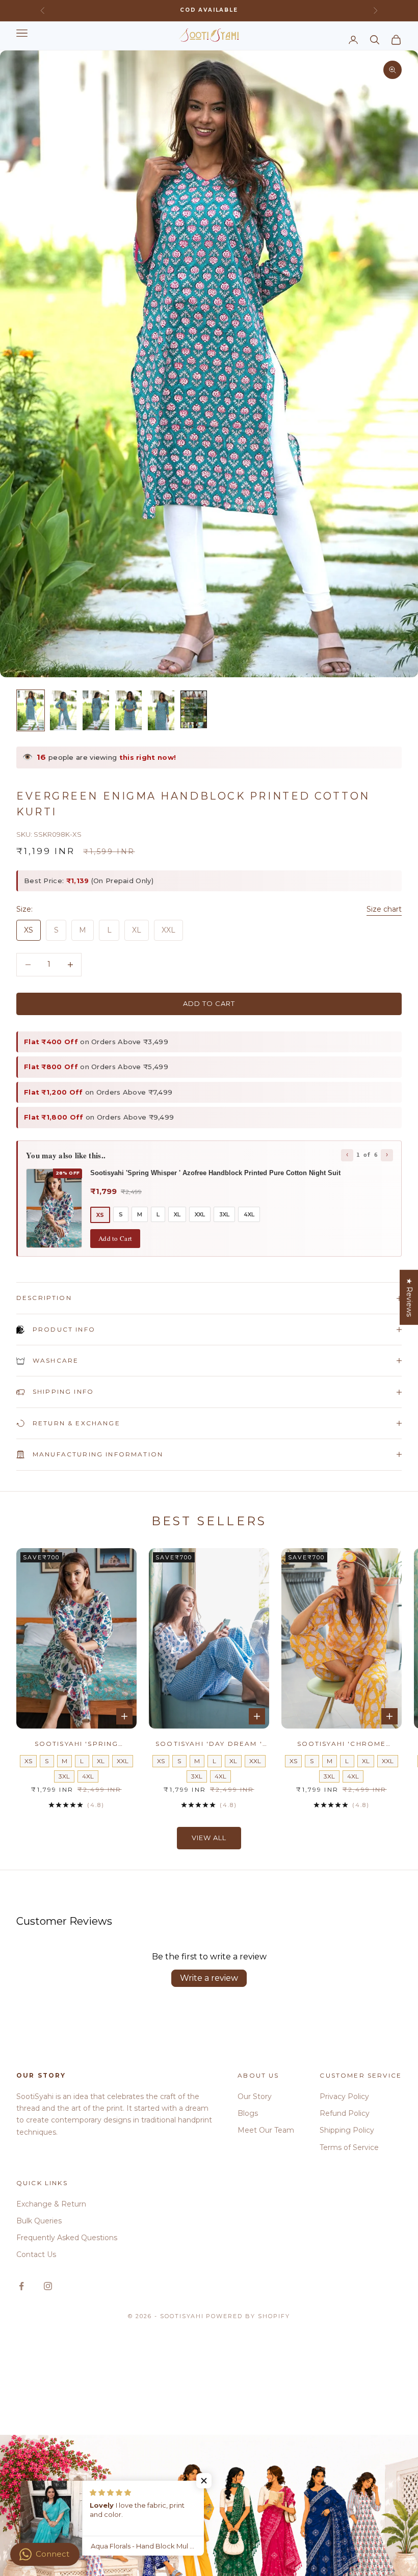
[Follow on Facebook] (21, 2286)
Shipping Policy (347, 2130)
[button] (204, 2481)
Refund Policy (345, 2113)
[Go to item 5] (161, 710)
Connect (53, 2554)
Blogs (248, 2113)
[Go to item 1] (31, 710)
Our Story (255, 2096)
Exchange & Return (51, 2204)
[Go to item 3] (96, 710)
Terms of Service (349, 2147)
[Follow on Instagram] (48, 2286)
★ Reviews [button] (409, 1297)
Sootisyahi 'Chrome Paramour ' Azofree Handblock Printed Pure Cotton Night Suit (342, 1744)
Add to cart (209, 1003)
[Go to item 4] (128, 710)
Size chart (384, 909)
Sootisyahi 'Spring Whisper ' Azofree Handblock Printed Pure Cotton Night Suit (77, 1744)
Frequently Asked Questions (67, 2238)
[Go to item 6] (194, 709)
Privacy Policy (344, 2096)
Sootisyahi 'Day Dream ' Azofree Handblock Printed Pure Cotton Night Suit (209, 1744)
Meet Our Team (266, 2130)
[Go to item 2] (63, 710)
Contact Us (36, 2254)
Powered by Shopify (248, 2316)
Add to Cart (115, 1238)
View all (209, 1838)
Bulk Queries (39, 2221)
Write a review (209, 1978)
